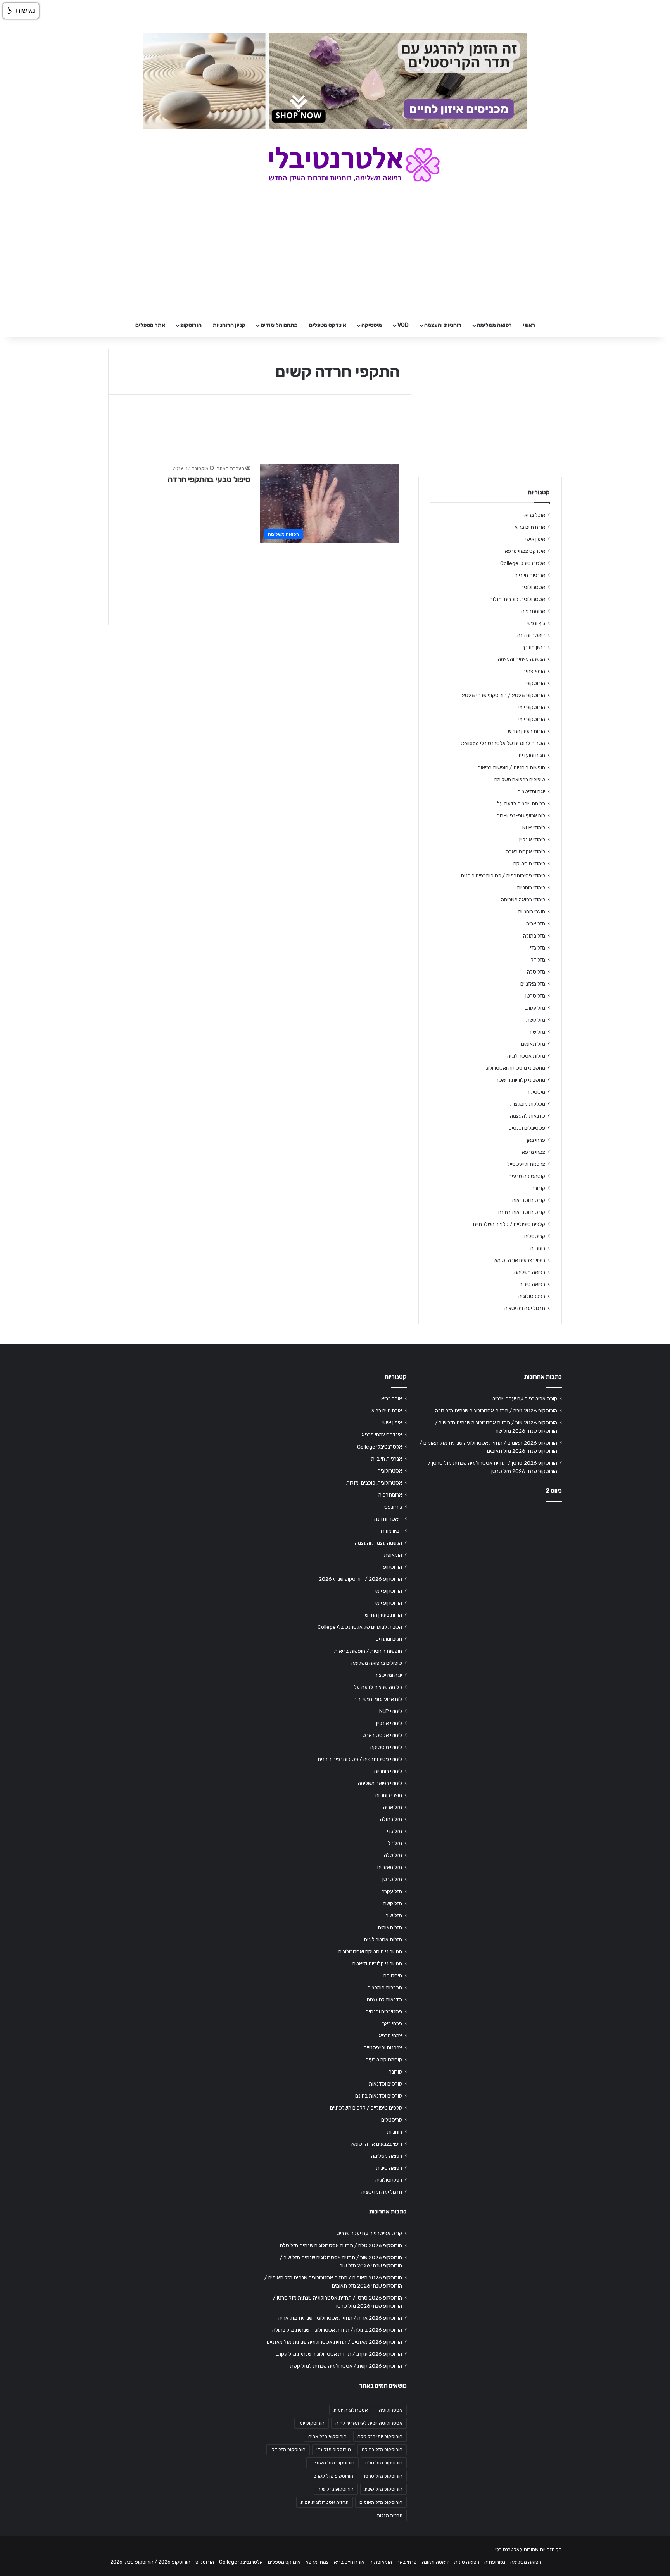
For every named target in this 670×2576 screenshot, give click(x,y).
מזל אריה (536, 924)
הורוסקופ (191, 325)
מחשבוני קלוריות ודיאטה (520, 1080)
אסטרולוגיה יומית (351, 2410)
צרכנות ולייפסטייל (526, 1164)
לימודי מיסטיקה (529, 863)
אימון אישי (535, 539)
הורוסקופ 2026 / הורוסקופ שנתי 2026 (503, 695)
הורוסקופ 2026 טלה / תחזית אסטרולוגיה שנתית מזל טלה (496, 1411)
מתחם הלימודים (279, 325)
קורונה (538, 1188)
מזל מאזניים (533, 984)
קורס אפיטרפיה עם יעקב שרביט (524, 1398)
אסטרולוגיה (533, 587)
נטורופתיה (495, 2562)
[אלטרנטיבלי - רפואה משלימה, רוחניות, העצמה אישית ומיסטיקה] (335, 164)
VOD (403, 325)
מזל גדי (538, 948)
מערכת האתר (231, 468)
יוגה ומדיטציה (531, 791)
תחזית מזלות (390, 2516)
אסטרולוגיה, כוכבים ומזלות (517, 599)
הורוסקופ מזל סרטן (383, 2476)
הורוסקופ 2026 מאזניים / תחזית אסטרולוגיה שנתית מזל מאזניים (334, 2342)
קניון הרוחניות (229, 325)
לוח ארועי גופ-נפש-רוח (521, 815)
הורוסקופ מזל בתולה (382, 2450)
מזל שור (537, 1032)
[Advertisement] (490, 1569)
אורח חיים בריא (530, 527)
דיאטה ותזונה (531, 635)
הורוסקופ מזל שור (336, 2489)
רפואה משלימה (494, 325)
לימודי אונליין (532, 839)
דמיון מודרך (534, 647)
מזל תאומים (533, 1044)
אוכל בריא (535, 515)
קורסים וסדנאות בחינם (522, 1212)
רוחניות (538, 1248)
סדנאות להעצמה (528, 1116)
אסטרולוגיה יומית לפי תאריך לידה (369, 2423)
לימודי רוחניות (531, 887)
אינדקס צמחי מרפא (525, 551)
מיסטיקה (372, 325)
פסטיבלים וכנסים (527, 1128)
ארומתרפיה (533, 611)
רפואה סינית (532, 1284)
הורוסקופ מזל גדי (334, 2450)
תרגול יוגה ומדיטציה (525, 1308)
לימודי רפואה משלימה (523, 900)
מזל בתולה (534, 936)
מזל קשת (536, 1020)
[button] (21, 11)
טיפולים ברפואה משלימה (520, 779)
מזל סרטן (535, 996)
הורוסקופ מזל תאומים (381, 2502)
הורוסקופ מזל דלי (288, 2450)
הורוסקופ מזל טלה (384, 2463)
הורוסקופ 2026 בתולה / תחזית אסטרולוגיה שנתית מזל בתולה (337, 2330)
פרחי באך (535, 1140)
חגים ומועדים (532, 755)
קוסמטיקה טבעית (527, 1176)
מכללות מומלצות (528, 1104)
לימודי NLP (534, 827)
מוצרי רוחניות (532, 912)
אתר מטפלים (150, 325)
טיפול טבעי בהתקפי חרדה (209, 479)
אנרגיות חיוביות (530, 575)
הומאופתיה (534, 671)
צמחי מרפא (534, 1152)
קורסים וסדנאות (528, 1200)
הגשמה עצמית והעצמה (521, 659)
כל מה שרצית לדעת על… (519, 803)
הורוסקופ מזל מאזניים (332, 2463)
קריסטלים (535, 1236)
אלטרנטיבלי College (523, 563)
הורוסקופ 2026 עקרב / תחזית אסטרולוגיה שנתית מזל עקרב (339, 2354)
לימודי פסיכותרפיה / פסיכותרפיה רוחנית (503, 875)
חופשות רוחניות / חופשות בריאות (511, 767)
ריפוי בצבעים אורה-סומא (520, 1260)
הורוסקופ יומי (532, 707)
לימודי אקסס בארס (525, 851)
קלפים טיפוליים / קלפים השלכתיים (509, 1224)
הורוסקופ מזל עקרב (334, 2476)
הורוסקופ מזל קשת (383, 2489)
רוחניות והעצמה (443, 325)
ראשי (529, 325)
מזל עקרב (535, 1008)
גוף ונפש (536, 623)
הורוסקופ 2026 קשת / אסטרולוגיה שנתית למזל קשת (346, 2366)
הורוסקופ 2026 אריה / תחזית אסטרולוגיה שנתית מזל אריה (340, 2318)
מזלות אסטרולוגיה (526, 1056)
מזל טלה (536, 972)
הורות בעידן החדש (527, 731)
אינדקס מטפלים (328, 325)
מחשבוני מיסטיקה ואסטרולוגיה (513, 1068)
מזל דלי (537, 960)
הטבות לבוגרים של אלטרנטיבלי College (503, 743)
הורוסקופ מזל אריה (327, 2436)
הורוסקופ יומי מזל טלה (380, 2436)
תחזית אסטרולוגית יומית (325, 2502)
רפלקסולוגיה (532, 1296)
